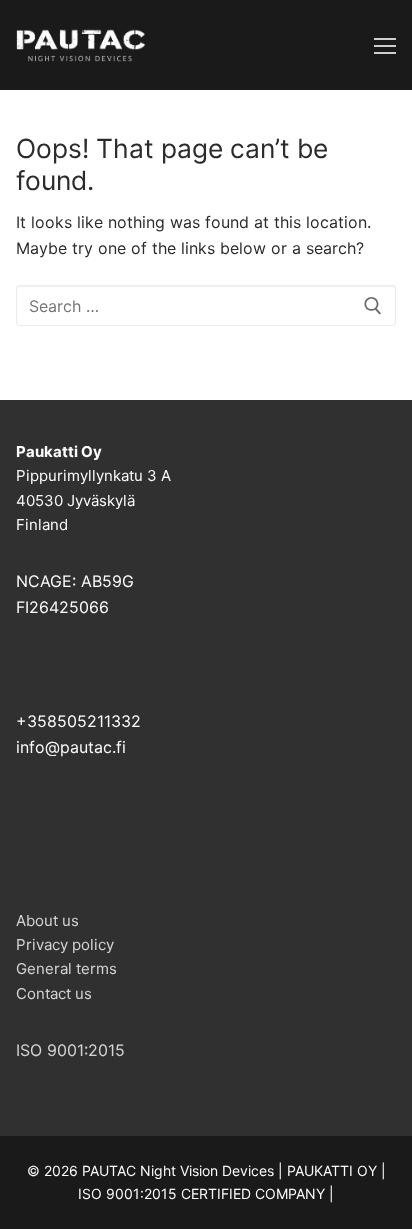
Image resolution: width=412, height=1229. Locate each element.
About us (47, 920)
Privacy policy (65, 944)
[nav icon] (385, 45)
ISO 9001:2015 (70, 1050)
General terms (66, 968)
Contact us (54, 993)
